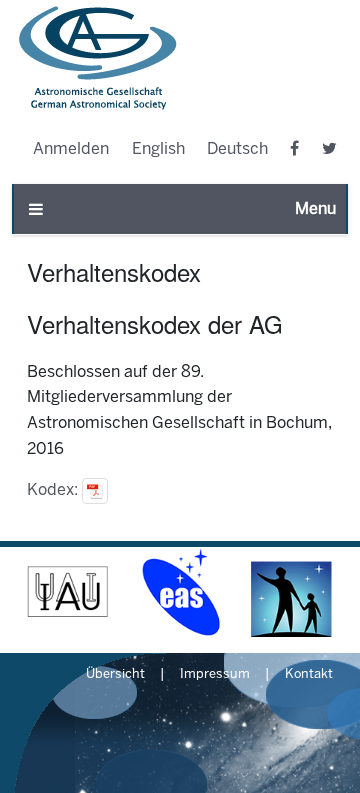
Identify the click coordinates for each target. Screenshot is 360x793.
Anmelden (71, 149)
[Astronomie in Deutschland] (292, 591)
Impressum (215, 675)
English (158, 149)
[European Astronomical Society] (180, 591)
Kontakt (309, 675)
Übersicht (115, 675)
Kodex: (54, 490)
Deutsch (237, 149)
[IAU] (68, 591)
